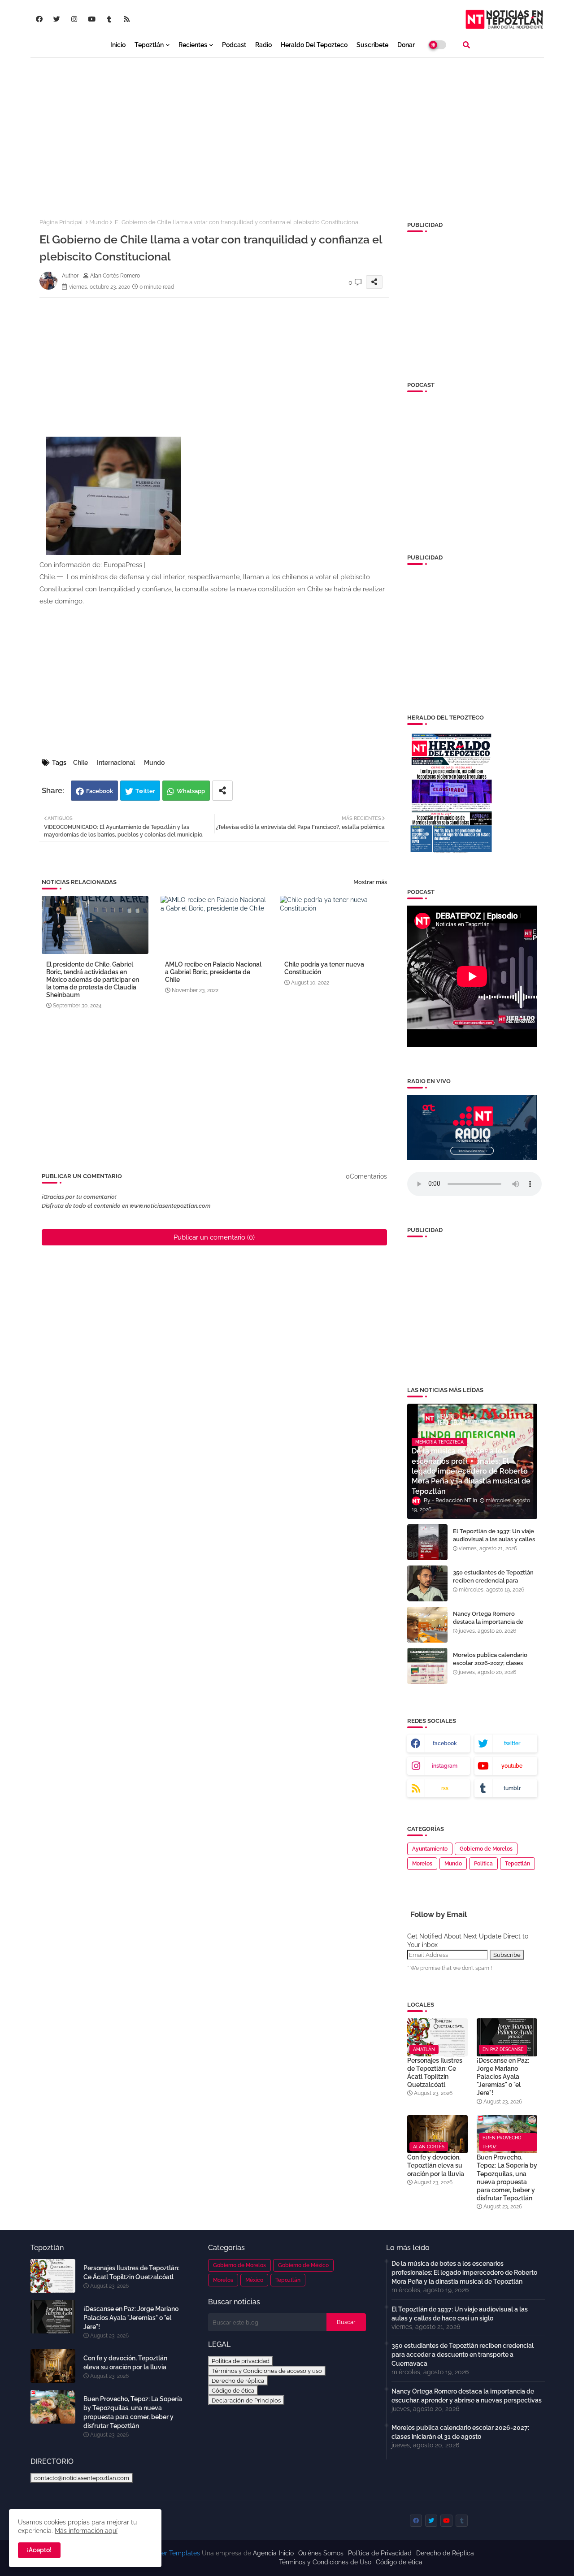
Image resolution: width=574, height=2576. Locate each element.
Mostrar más (370, 882)
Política (483, 1864)
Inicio (118, 45)
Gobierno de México (303, 2265)
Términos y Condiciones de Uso (325, 2562)
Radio (263, 45)
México (254, 2280)
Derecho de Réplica (445, 2553)
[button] (466, 45)
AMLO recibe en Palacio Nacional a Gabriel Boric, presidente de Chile (213, 972)
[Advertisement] (287, 130)
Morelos (422, 1864)
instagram (445, 1766)
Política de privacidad (241, 2361)
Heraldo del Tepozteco (314, 45)
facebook (445, 1743)
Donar (406, 45)
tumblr (512, 1788)
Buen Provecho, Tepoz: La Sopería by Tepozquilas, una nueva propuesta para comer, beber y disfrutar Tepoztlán (507, 2178)
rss (445, 1788)
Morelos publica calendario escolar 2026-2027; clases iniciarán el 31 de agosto (490, 1663)
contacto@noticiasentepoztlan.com (82, 2478)
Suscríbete (372, 45)
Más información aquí (86, 2531)
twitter (512, 1743)
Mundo (99, 222)
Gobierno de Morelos (486, 1849)
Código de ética (233, 2390)
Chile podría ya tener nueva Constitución (324, 968)
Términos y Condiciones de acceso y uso (267, 2371)
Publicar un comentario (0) (214, 1237)
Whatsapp (191, 791)
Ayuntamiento (430, 1849)
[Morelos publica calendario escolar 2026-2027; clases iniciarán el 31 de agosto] (427, 1666)
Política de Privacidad (380, 2553)
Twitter (145, 791)
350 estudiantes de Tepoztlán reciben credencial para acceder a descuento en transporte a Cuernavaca (493, 1585)
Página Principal (61, 222)
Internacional (116, 763)
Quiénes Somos (321, 2553)
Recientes (193, 45)
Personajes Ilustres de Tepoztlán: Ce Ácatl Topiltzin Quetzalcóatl (435, 2073)
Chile (80, 763)
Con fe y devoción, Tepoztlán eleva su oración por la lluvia (436, 2165)
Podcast (234, 45)
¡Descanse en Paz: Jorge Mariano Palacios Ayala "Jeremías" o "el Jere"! (503, 2077)
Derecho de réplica (238, 2381)
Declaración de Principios (246, 2400)
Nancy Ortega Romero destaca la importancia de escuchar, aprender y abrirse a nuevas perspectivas (494, 1626)
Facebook (100, 791)
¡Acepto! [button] (39, 2550)
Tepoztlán (149, 45)
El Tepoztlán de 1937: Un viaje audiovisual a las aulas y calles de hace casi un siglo (494, 1539)
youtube (512, 1766)
